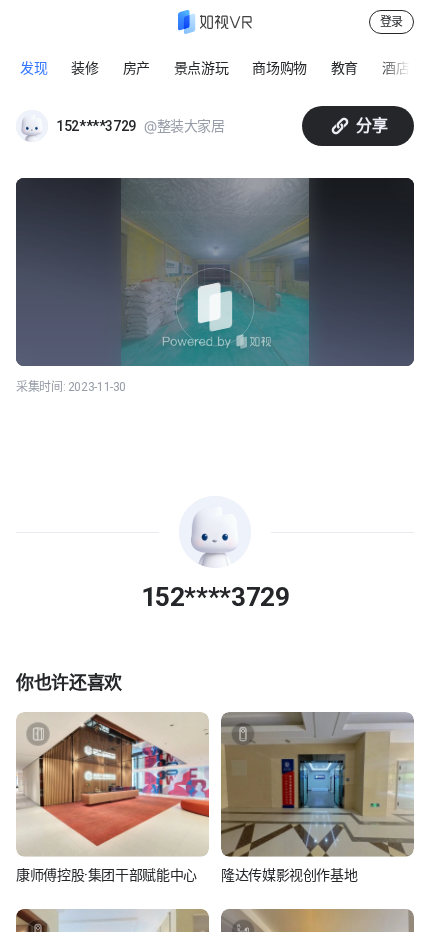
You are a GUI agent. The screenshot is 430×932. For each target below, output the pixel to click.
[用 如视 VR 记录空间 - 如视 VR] (215, 22)
